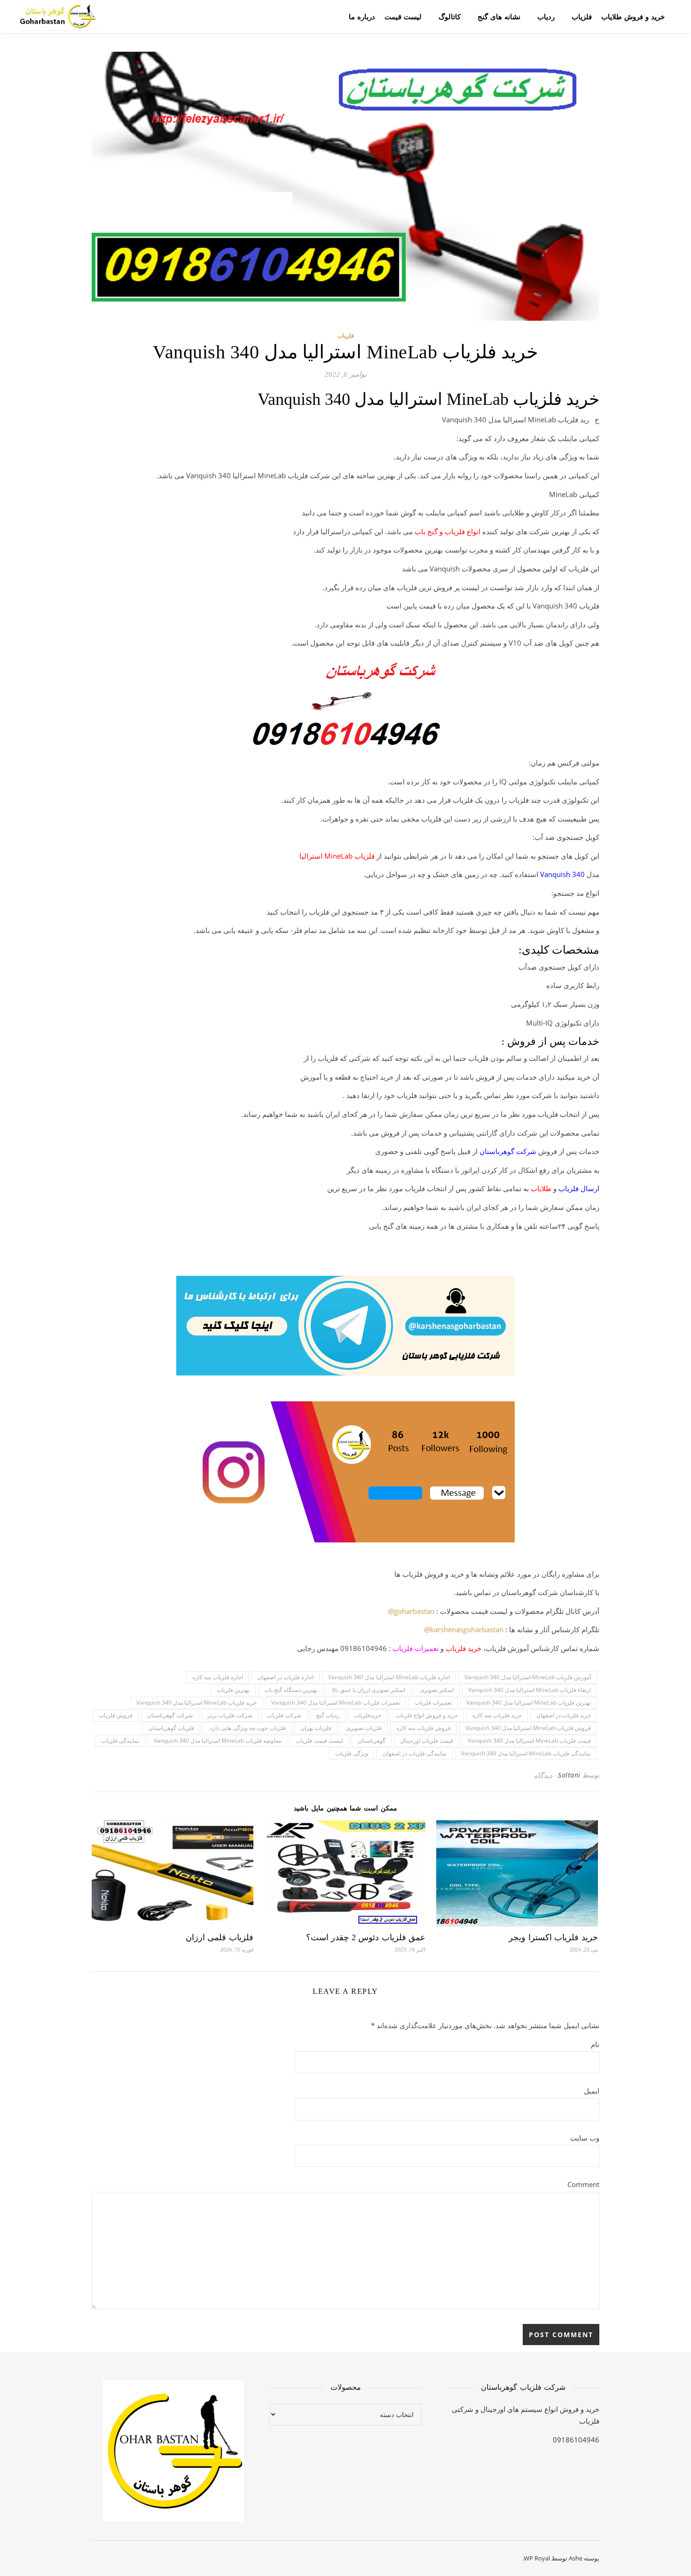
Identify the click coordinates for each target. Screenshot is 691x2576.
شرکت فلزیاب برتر (230, 1715)
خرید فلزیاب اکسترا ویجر (553, 1937)
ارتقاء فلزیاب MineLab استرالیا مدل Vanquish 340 (530, 1690)
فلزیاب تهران (316, 1728)
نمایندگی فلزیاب (120, 1741)
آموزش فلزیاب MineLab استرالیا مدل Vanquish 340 (528, 1677)
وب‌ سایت (585, 2138)
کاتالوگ (450, 16)
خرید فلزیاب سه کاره (497, 1715)
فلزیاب (582, 16)
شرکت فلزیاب (284, 1715)
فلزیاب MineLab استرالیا (337, 856)
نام (595, 2044)
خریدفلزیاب (368, 1715)
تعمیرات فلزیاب (416, 1648)
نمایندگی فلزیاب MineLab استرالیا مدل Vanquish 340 (526, 1753)
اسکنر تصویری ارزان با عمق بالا (369, 1690)
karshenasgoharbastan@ (464, 1629)
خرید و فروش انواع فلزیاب (427, 1715)
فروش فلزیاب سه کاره (424, 1728)
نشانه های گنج (499, 16)
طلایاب (541, 1188)
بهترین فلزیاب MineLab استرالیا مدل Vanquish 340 (529, 1703)
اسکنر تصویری (437, 1690)
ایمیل (592, 2091)
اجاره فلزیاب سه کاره (218, 1677)
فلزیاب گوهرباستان (171, 1728)
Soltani (569, 1775)
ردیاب (546, 16)
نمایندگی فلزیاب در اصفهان (415, 1753)
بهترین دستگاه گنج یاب (291, 1690)
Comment (583, 2184)
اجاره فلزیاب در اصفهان (286, 1677)
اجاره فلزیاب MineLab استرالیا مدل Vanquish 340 (389, 1677)
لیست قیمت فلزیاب (319, 1741)
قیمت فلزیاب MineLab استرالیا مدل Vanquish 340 (529, 1741)
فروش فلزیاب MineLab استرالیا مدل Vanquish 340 (528, 1728)
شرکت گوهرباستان (508, 1151)
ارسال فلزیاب (579, 1188)
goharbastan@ (411, 1611)
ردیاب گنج (328, 1715)
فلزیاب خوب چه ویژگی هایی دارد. (247, 1728)
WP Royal (537, 2558)
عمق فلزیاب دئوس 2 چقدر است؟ (366, 1937)
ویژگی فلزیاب (352, 1753)
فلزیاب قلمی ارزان (220, 1937)
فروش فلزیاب (116, 1715)
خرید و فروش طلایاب (633, 16)
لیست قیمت (403, 16)
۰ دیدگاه (546, 1775)
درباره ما (362, 16)
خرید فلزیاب (463, 1648)
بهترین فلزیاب (233, 1690)
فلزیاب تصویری (364, 1728)
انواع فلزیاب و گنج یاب (448, 531)
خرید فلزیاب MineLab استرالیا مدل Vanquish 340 (196, 1703)
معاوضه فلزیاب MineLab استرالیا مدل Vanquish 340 (217, 1741)
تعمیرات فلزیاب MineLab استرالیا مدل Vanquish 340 (336, 1703)
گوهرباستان (372, 1741)
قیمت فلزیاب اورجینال (427, 1741)
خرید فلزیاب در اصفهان (564, 1715)
